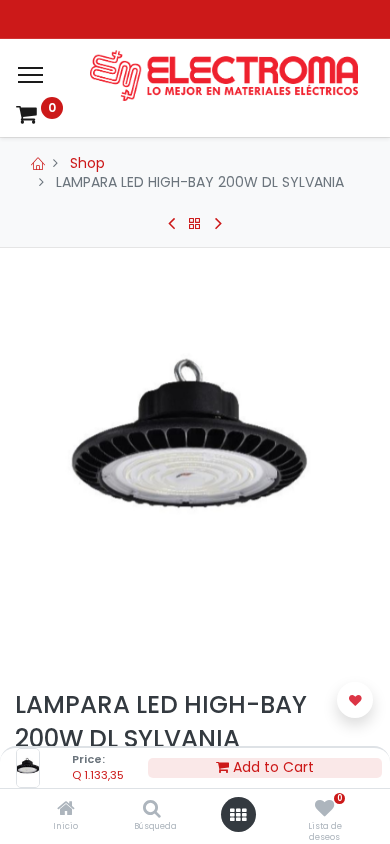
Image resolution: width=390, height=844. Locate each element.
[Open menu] (238, 815)
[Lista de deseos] (324, 810)
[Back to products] (195, 224)
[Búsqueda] (152, 810)
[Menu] (30, 75)
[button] (355, 700)
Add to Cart (271, 767)
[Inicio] (66, 810)
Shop (87, 163)
